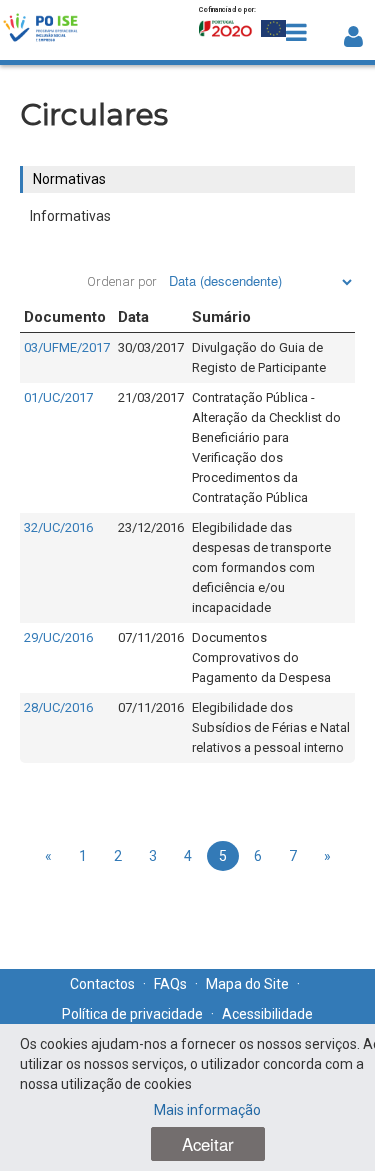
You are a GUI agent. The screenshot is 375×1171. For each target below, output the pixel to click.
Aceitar (208, 1144)
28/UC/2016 (58, 707)
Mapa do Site (247, 984)
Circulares (94, 114)
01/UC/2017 (58, 397)
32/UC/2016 (58, 527)
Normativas (69, 179)
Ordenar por (122, 281)
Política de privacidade (132, 1014)
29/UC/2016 (58, 637)
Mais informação (207, 1110)
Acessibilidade (267, 1014)
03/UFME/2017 (67, 347)
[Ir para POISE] (40, 30)
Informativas (70, 216)
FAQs (170, 984)
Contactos (102, 984)
